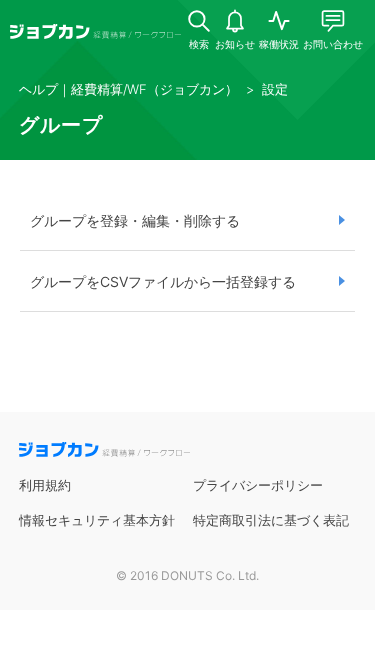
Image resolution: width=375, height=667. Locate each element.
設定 (275, 89)
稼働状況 (279, 44)
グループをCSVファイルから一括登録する (163, 281)
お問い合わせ (333, 44)
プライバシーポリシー (258, 485)
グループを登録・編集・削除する (135, 220)
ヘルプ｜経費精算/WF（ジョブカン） (128, 89)
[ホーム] (95, 34)
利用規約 (45, 485)
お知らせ (235, 44)
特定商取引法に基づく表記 (271, 520)
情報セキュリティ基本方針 (97, 520)
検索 (199, 44)
